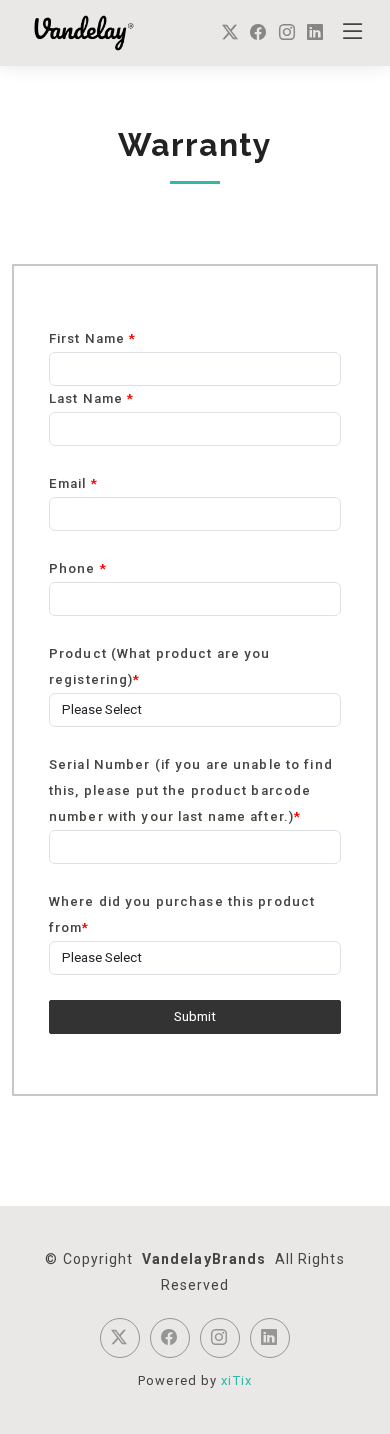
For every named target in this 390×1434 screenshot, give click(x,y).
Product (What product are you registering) (159, 666)
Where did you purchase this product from (182, 914)
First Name (92, 338)
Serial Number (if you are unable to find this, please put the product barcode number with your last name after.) (191, 790)
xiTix (236, 1380)
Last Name (91, 398)
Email (73, 483)
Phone (78, 568)
